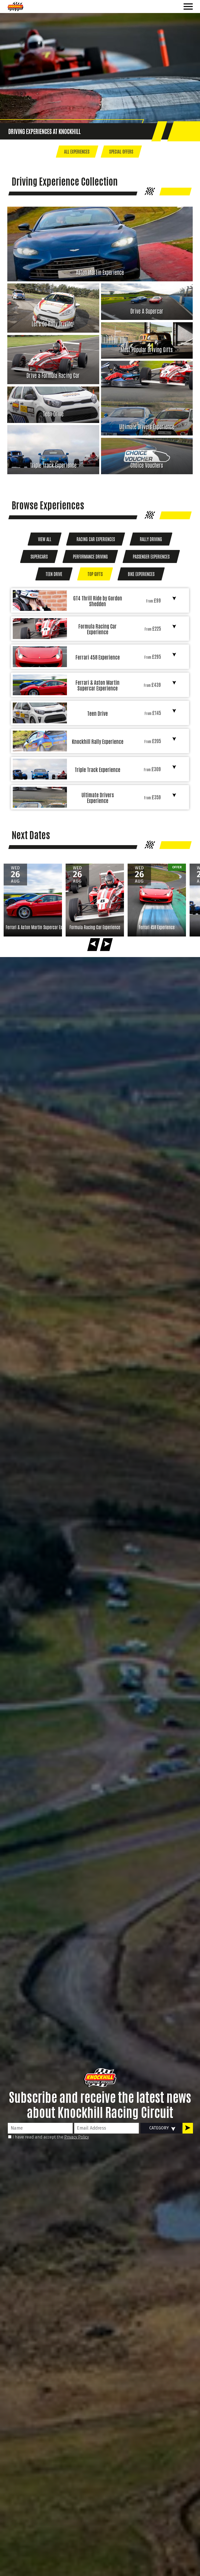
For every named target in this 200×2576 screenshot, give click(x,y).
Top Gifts (95, 574)
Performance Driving (90, 556)
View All (45, 539)
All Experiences (77, 151)
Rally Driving (151, 539)
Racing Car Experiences (96, 539)
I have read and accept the (50, 2137)
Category (159, 2128)
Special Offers (121, 151)
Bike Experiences (141, 574)
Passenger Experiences (151, 556)
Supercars (39, 556)
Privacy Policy (77, 2137)
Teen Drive (54, 574)
